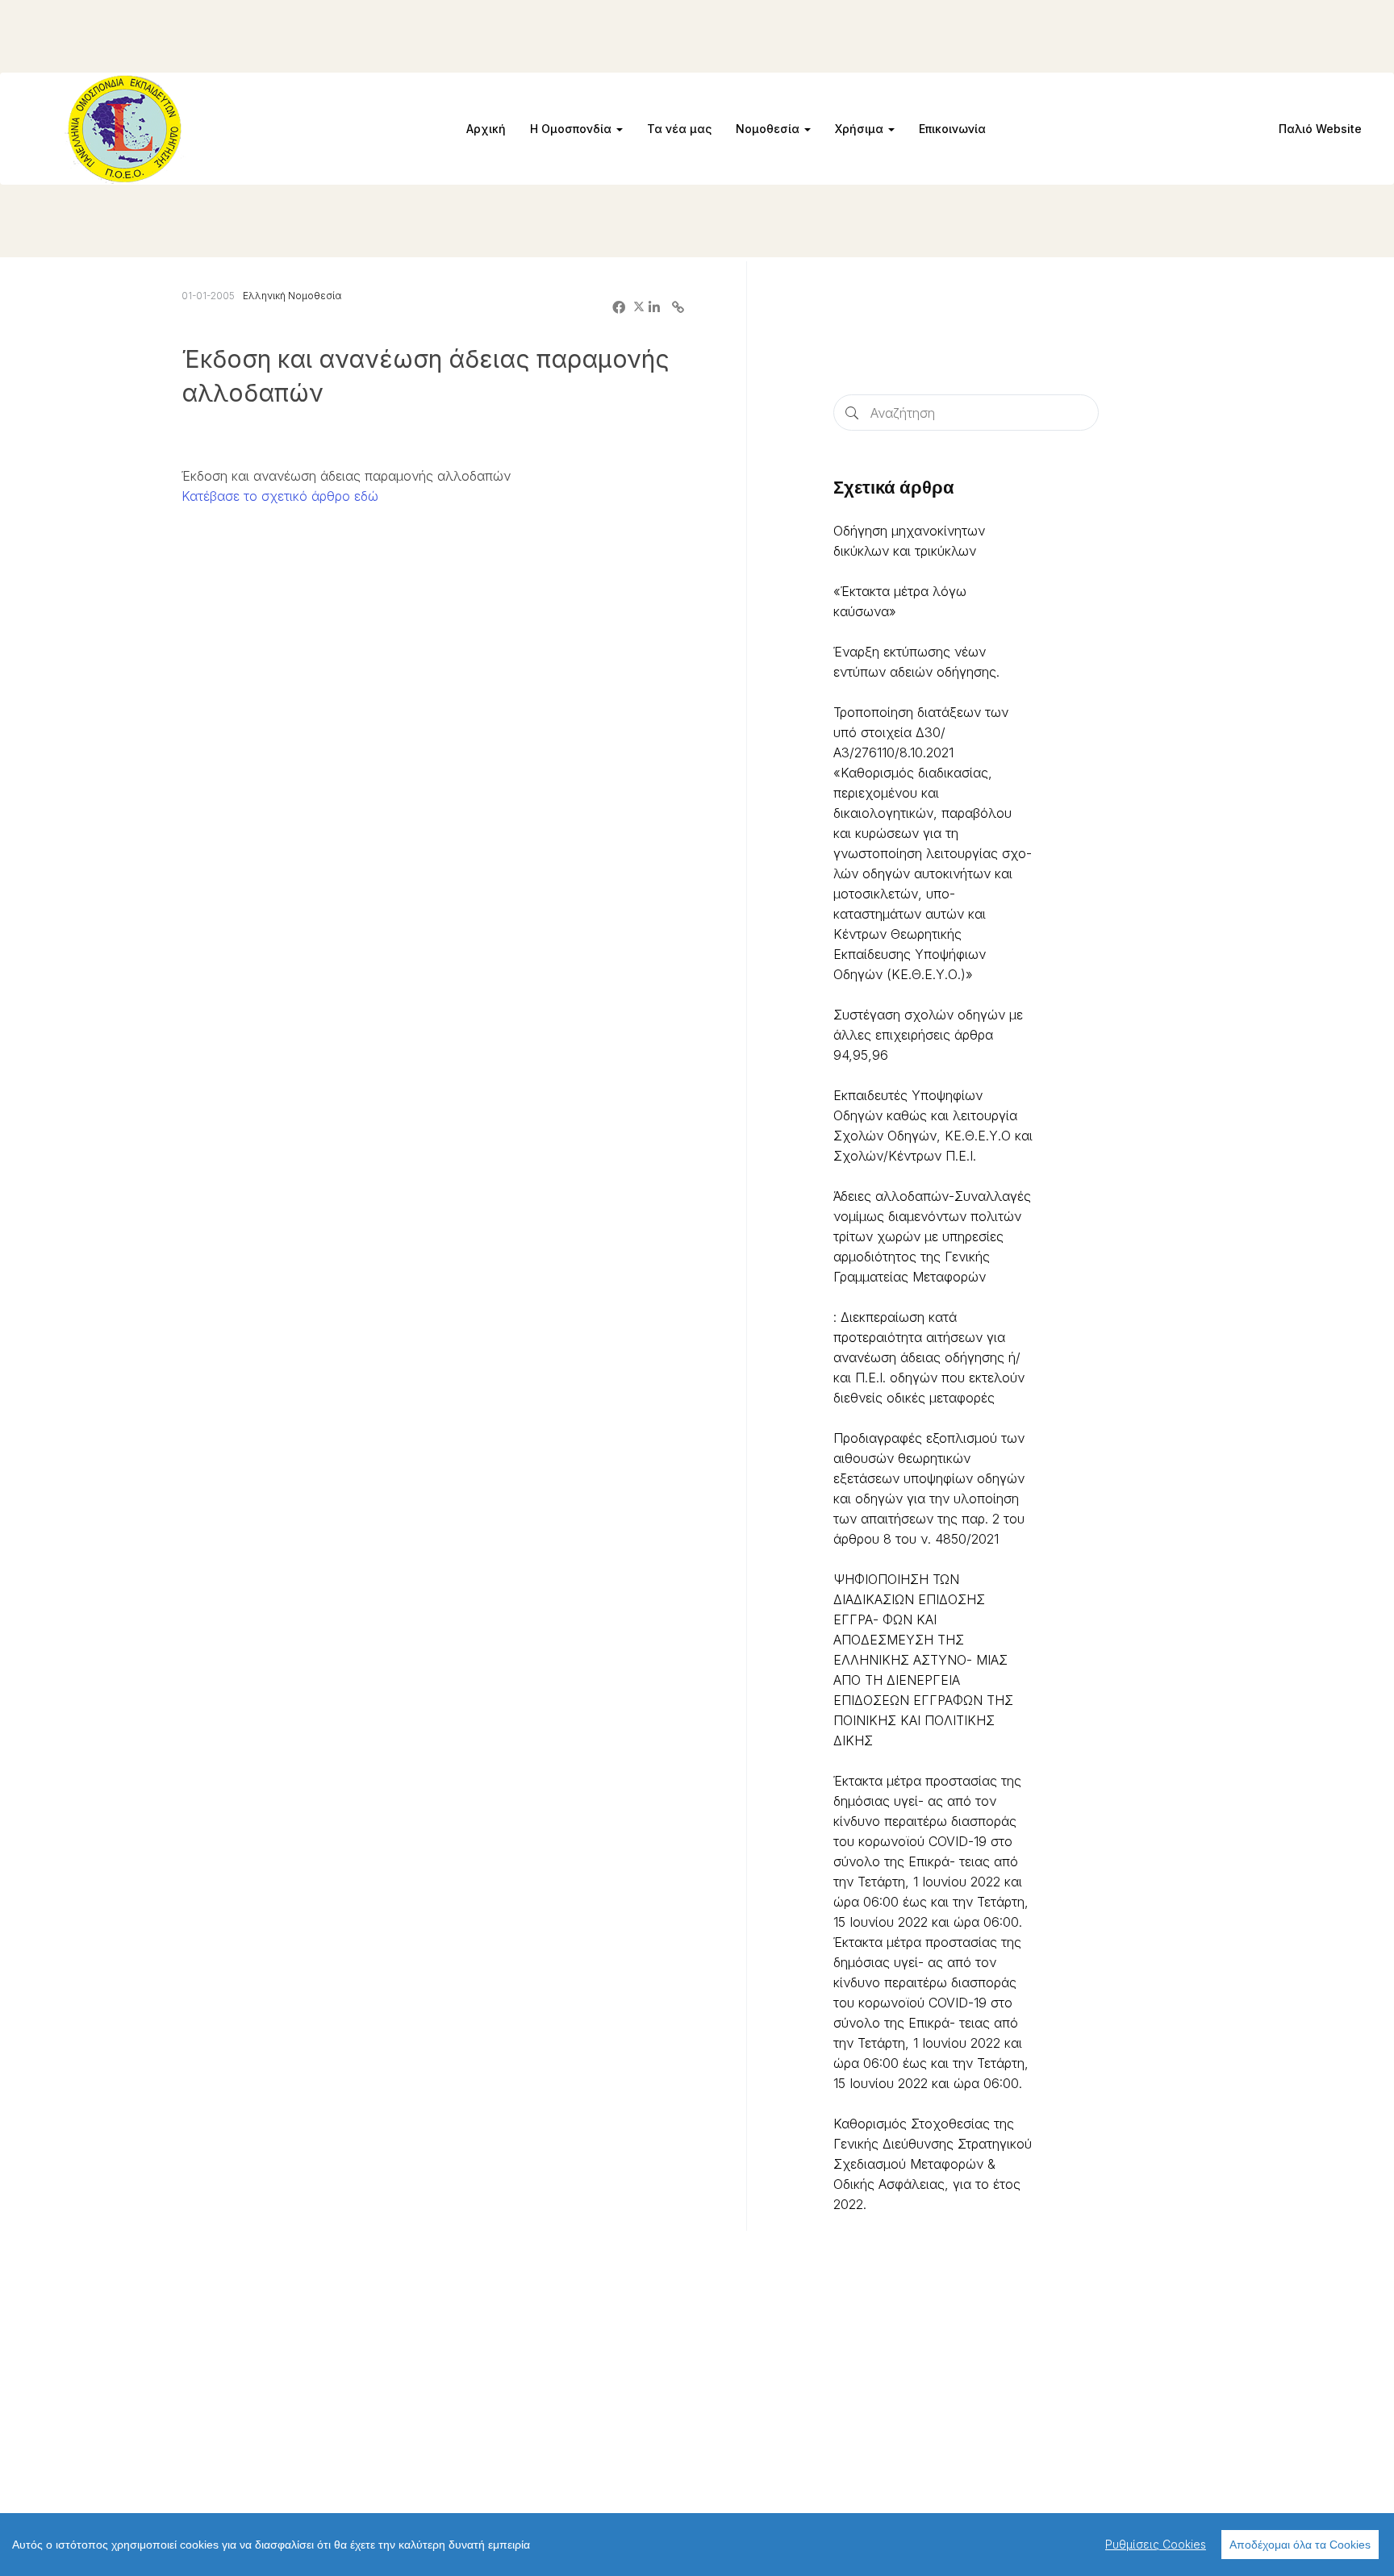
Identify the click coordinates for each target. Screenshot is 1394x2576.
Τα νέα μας (679, 129)
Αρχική (486, 129)
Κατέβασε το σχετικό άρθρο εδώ (280, 496)
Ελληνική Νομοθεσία (292, 296)
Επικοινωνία (952, 129)
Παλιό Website (1320, 129)
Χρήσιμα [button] (861, 129)
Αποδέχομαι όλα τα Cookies (1300, 2545)
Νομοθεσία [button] (769, 129)
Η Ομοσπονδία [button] (572, 129)
